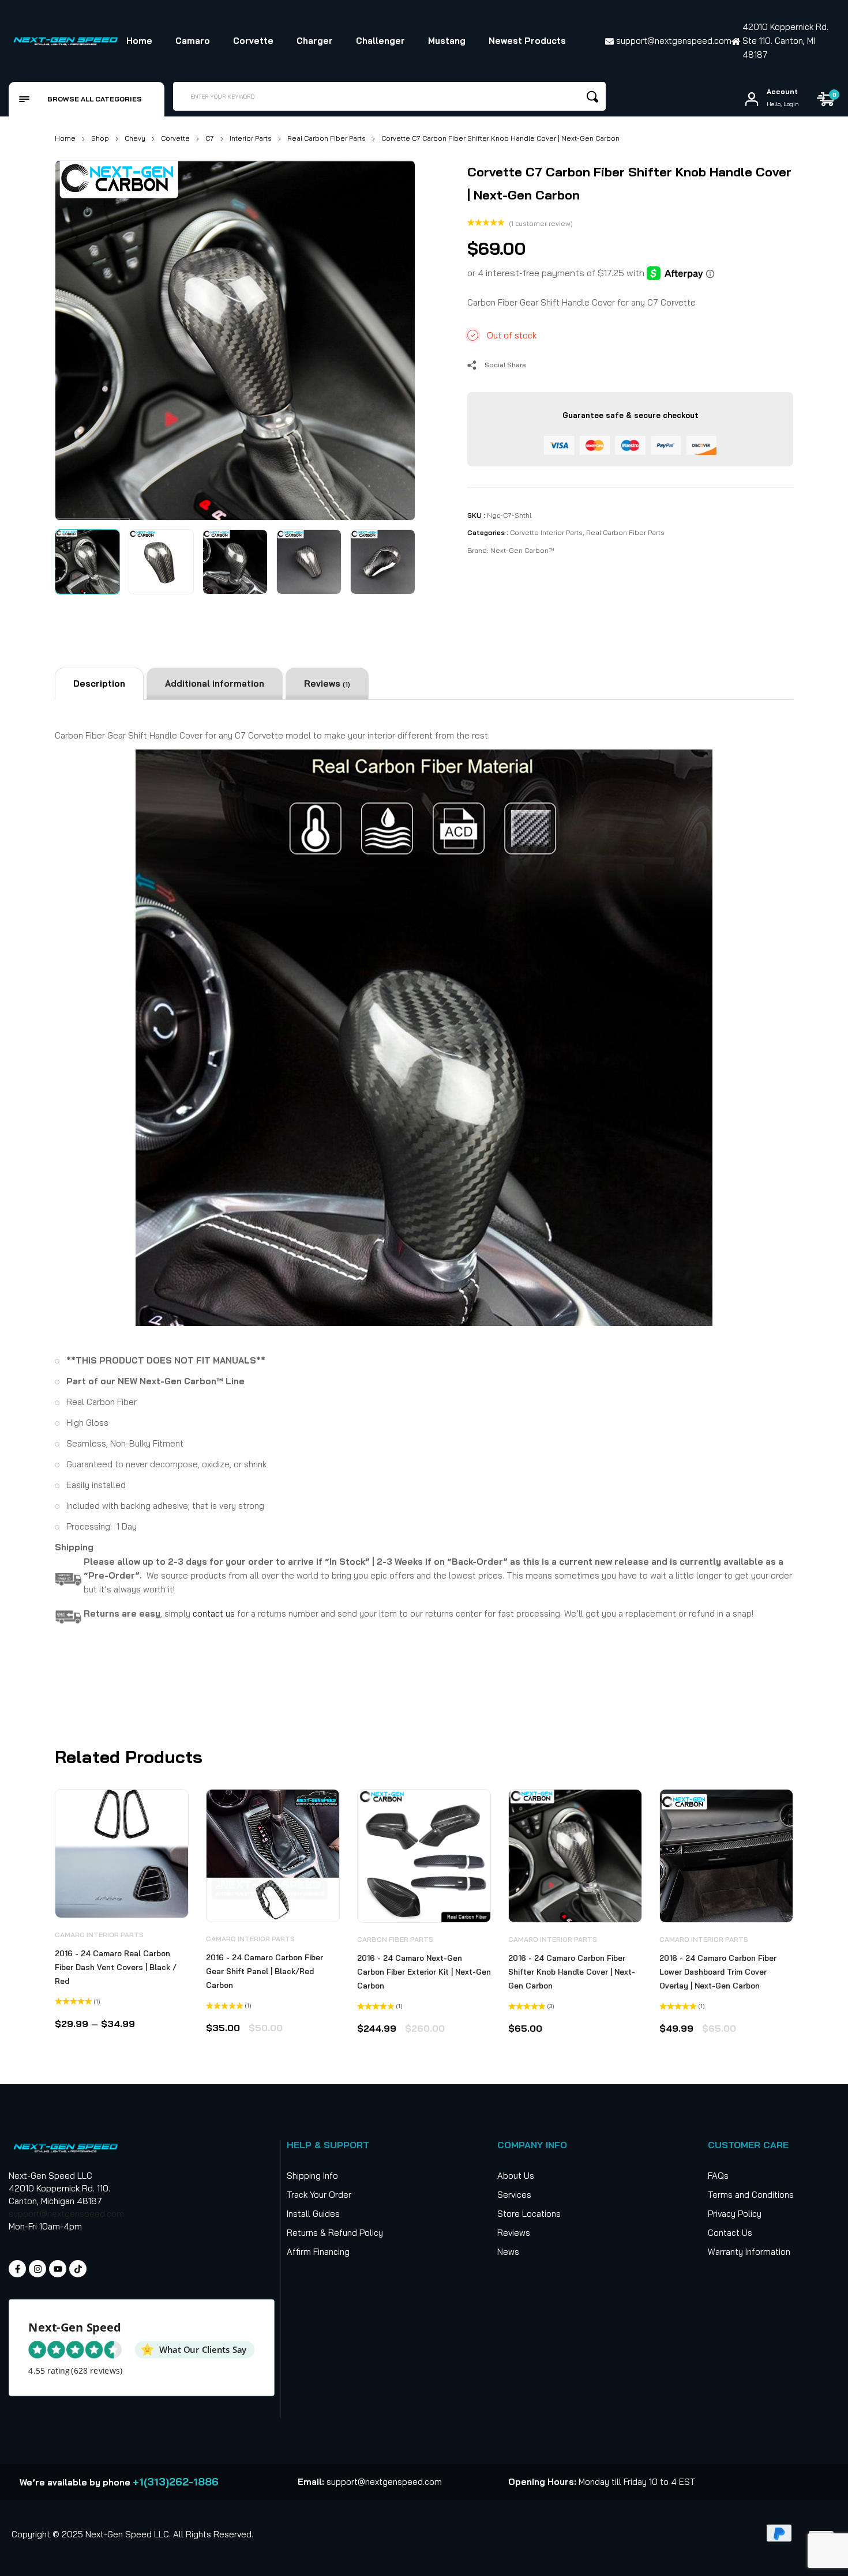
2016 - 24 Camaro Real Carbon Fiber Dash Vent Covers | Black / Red (116, 1967)
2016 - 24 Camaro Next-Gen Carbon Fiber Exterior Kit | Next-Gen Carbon (424, 1972)
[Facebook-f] (17, 2269)
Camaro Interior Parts (99, 1935)
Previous (77, 338)
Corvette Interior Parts (546, 532)
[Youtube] (58, 2269)
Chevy (135, 138)
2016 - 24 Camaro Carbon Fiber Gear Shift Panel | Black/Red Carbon (264, 1971)
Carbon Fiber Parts (395, 1939)
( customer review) (541, 223)
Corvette (175, 138)
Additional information (215, 683)
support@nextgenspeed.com (66, 2214)
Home (65, 138)
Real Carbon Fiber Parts (327, 138)
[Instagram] (37, 2269)
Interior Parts (251, 138)
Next (393, 338)
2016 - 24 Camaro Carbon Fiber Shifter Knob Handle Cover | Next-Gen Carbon (572, 1972)
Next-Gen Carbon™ (522, 550)
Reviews (327, 683)
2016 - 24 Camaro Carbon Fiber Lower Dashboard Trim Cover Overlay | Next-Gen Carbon (718, 1972)
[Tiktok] (78, 2269)
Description (99, 683)
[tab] (99, 684)
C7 (210, 138)
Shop (100, 138)
